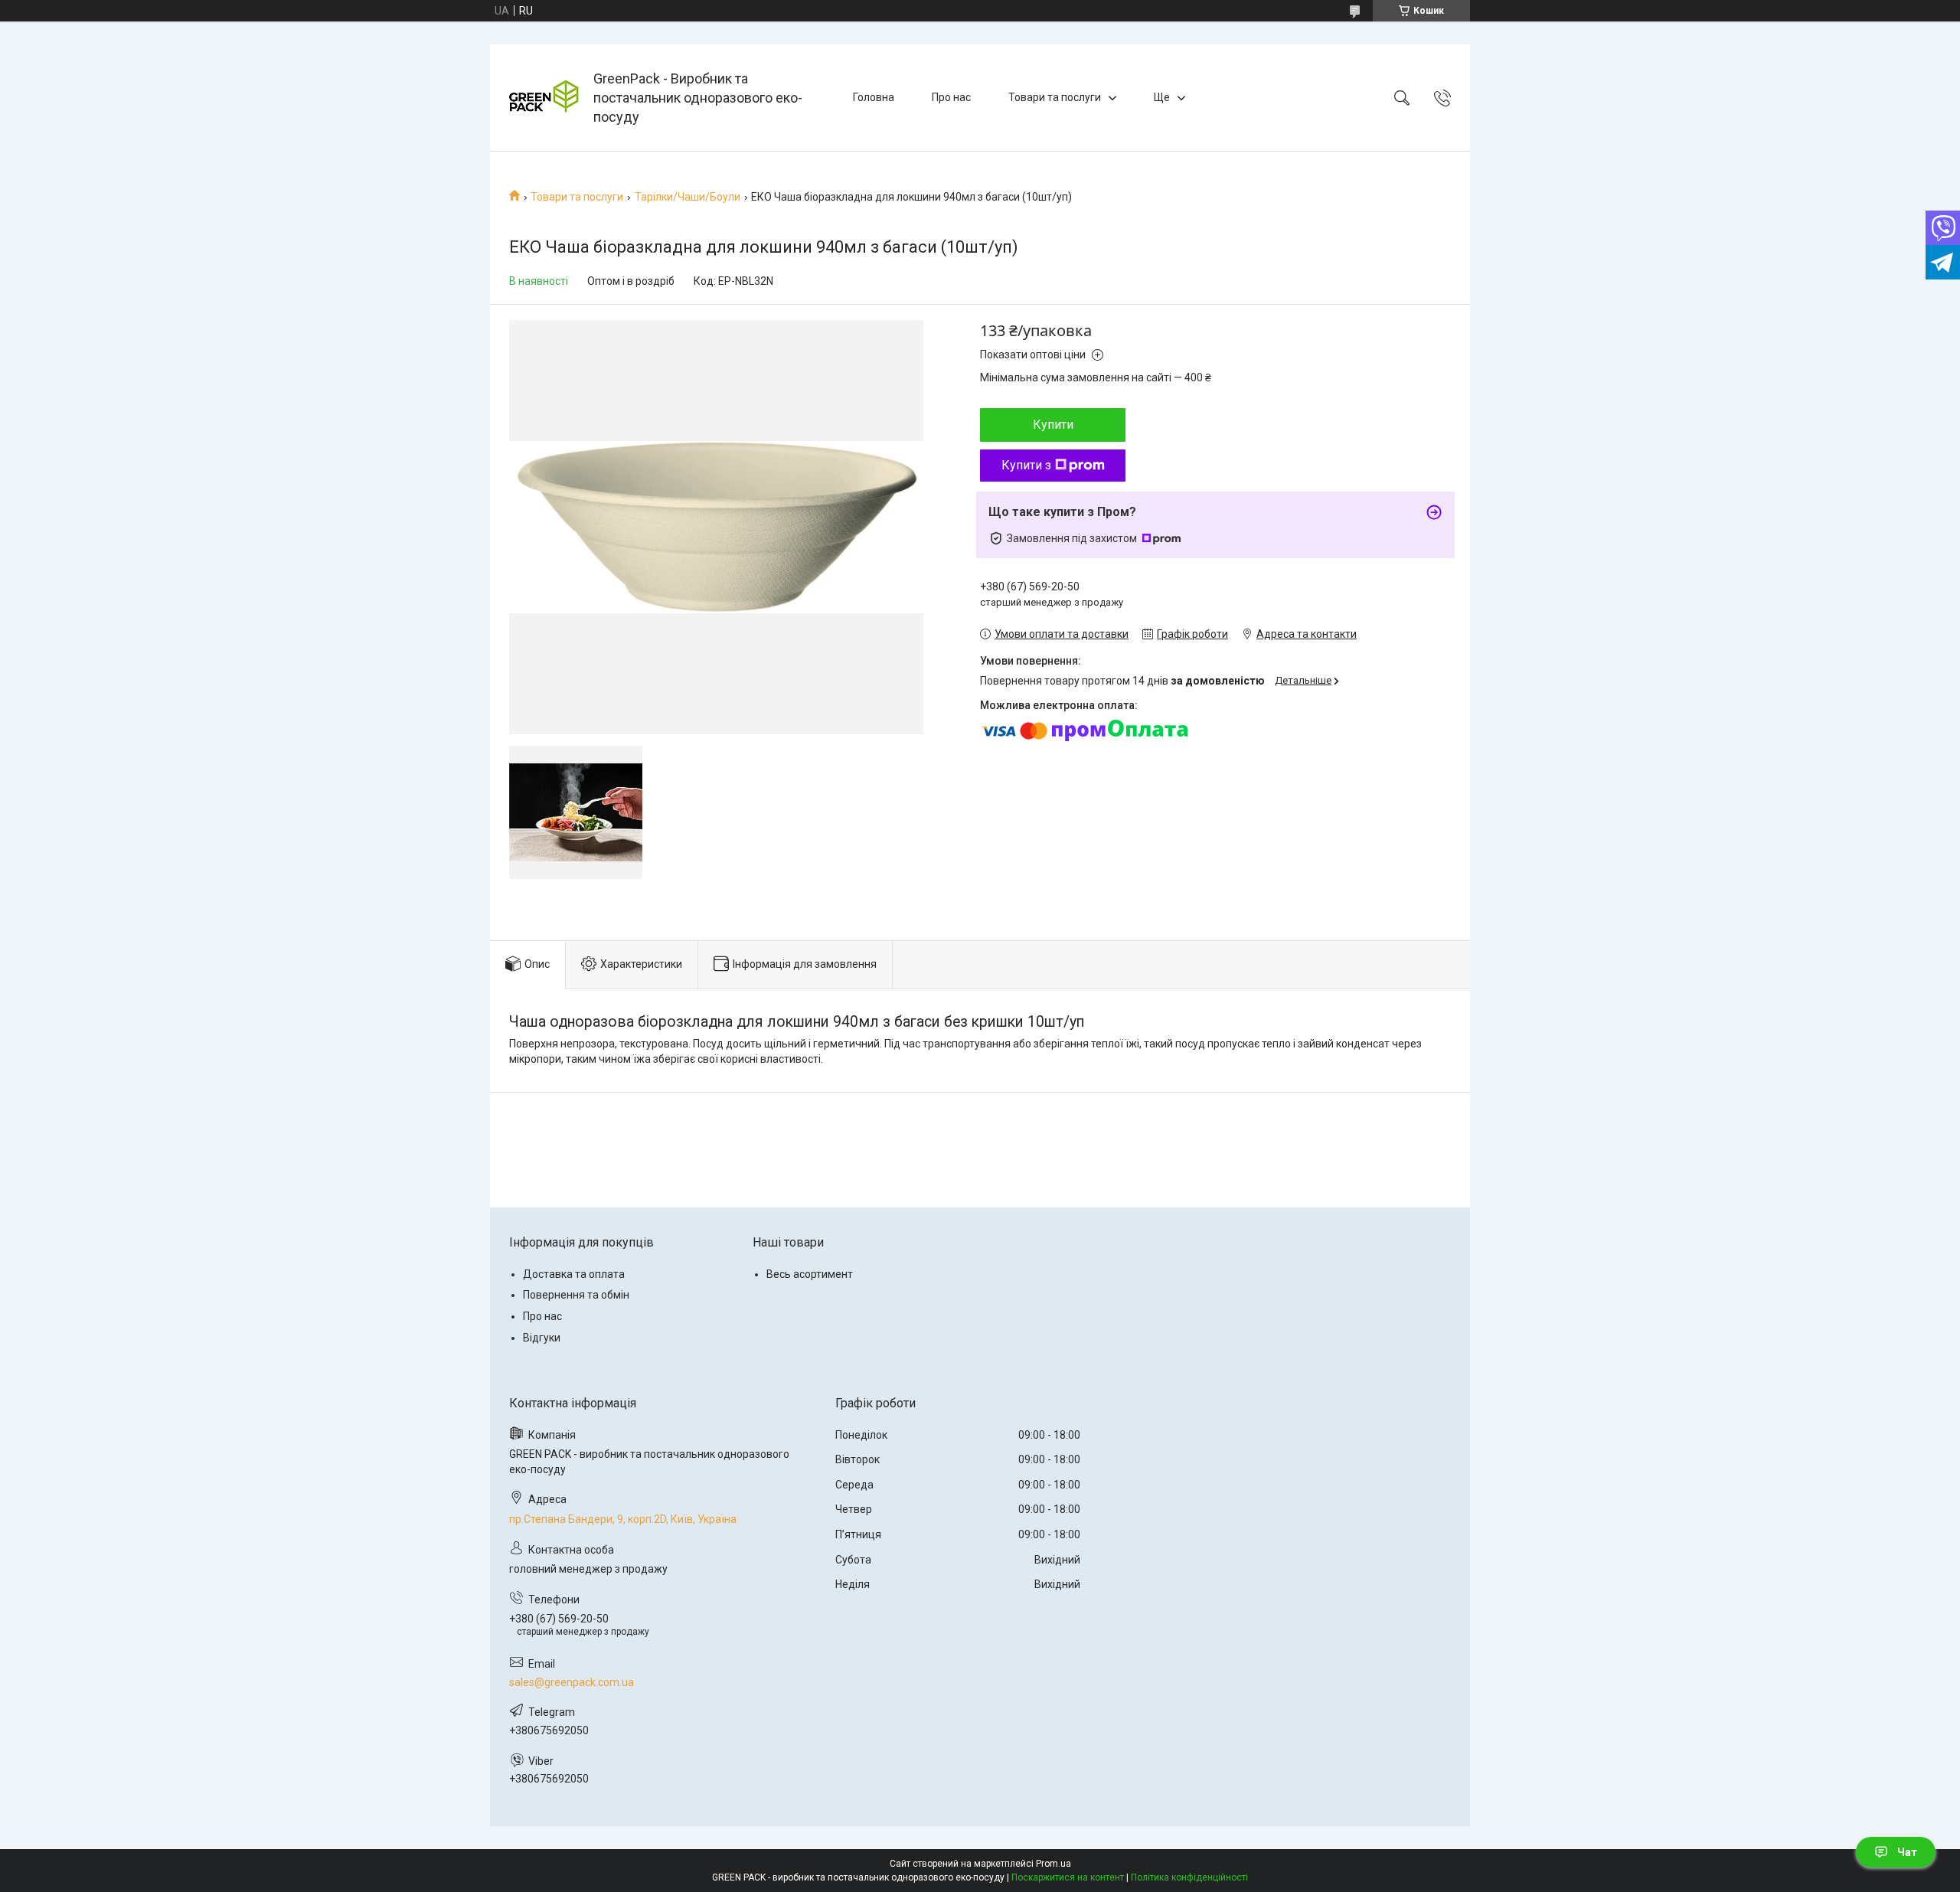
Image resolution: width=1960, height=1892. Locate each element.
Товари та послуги (1055, 97)
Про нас (951, 97)
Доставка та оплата (574, 1274)
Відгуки (542, 1338)
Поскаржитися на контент (1068, 1877)
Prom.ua (1053, 1864)
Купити (1053, 425)
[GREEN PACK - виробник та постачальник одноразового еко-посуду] (544, 98)
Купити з (1026, 465)
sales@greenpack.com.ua (572, 1682)
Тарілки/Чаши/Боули (688, 197)
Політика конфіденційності (1189, 1877)
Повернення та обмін (576, 1295)
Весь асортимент (810, 1274)
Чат (1907, 1852)
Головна (874, 97)
